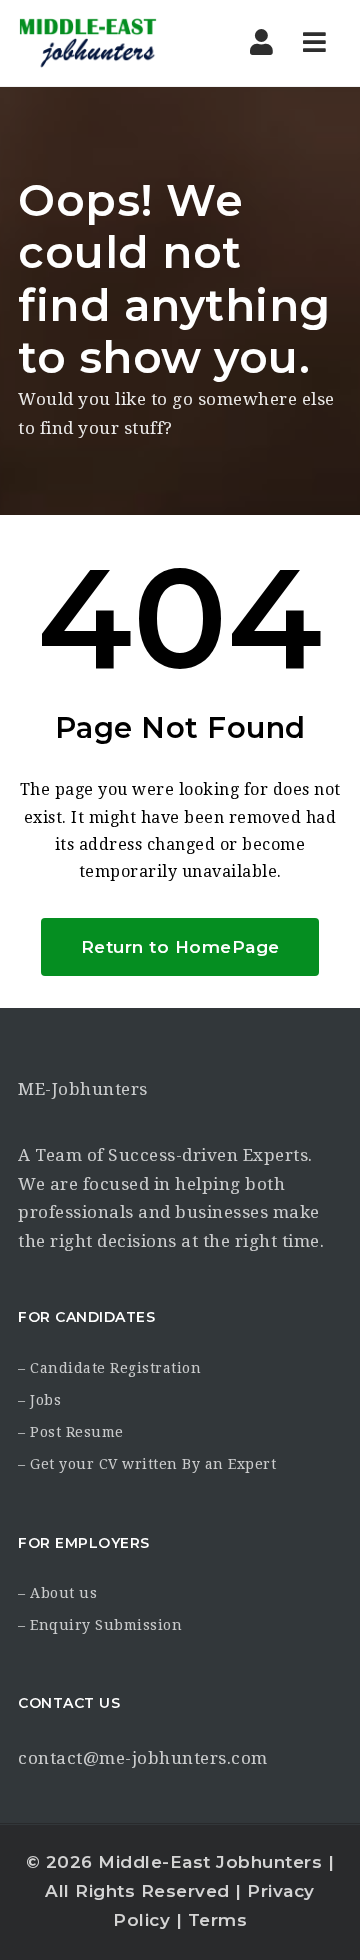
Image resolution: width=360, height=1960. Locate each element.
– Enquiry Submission (100, 1625)
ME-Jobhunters (83, 1089)
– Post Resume (71, 1432)
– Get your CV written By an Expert (147, 1464)
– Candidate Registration (109, 1368)
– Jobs (39, 1400)
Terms (218, 1920)
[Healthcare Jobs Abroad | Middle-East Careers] (103, 43)
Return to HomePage (180, 947)
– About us (57, 1593)
